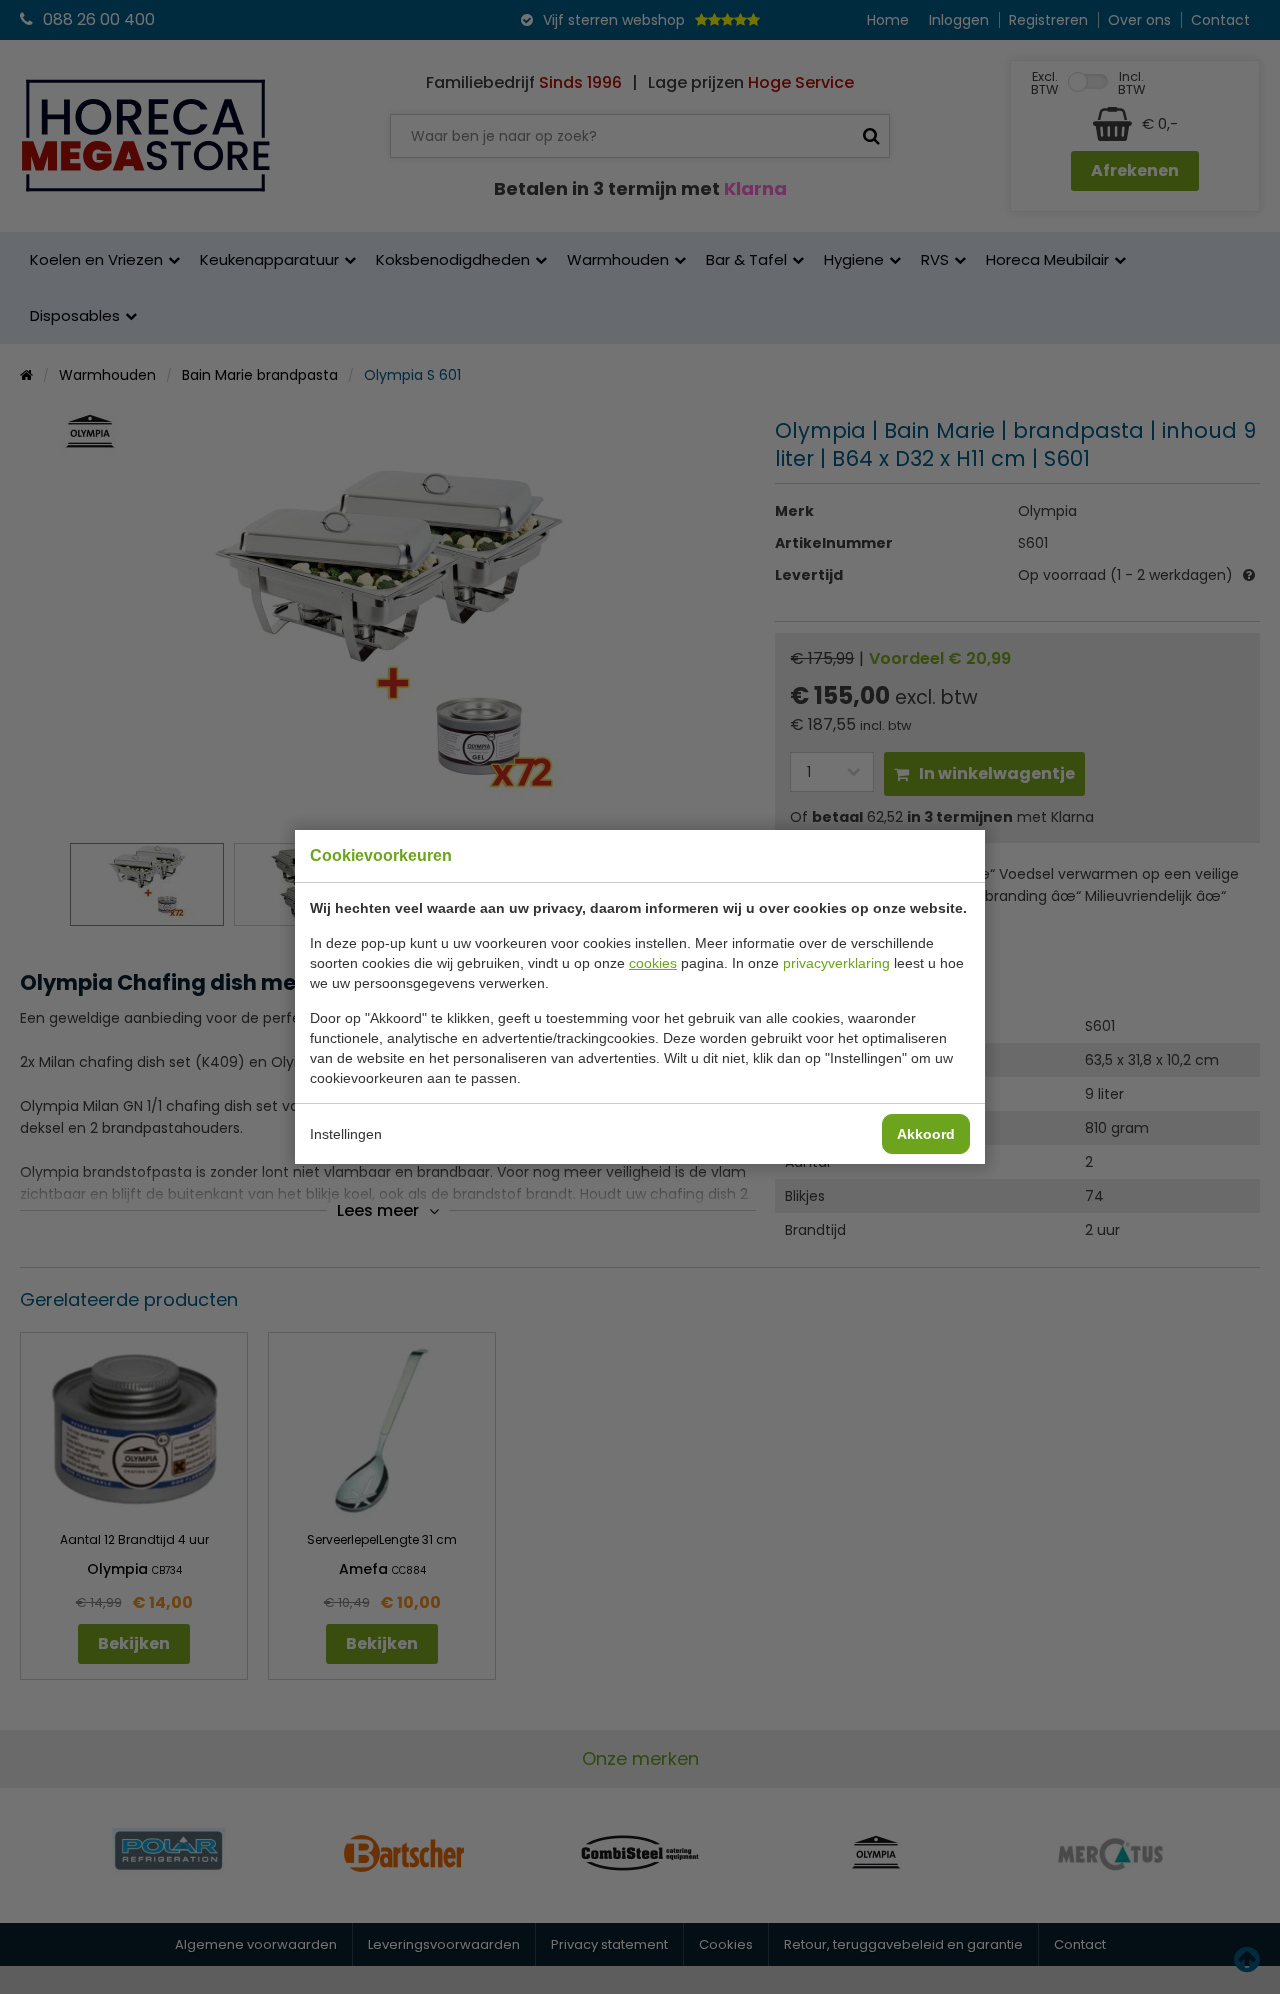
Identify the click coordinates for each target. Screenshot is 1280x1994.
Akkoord (926, 1134)
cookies (653, 963)
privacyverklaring (836, 963)
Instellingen (346, 1134)
